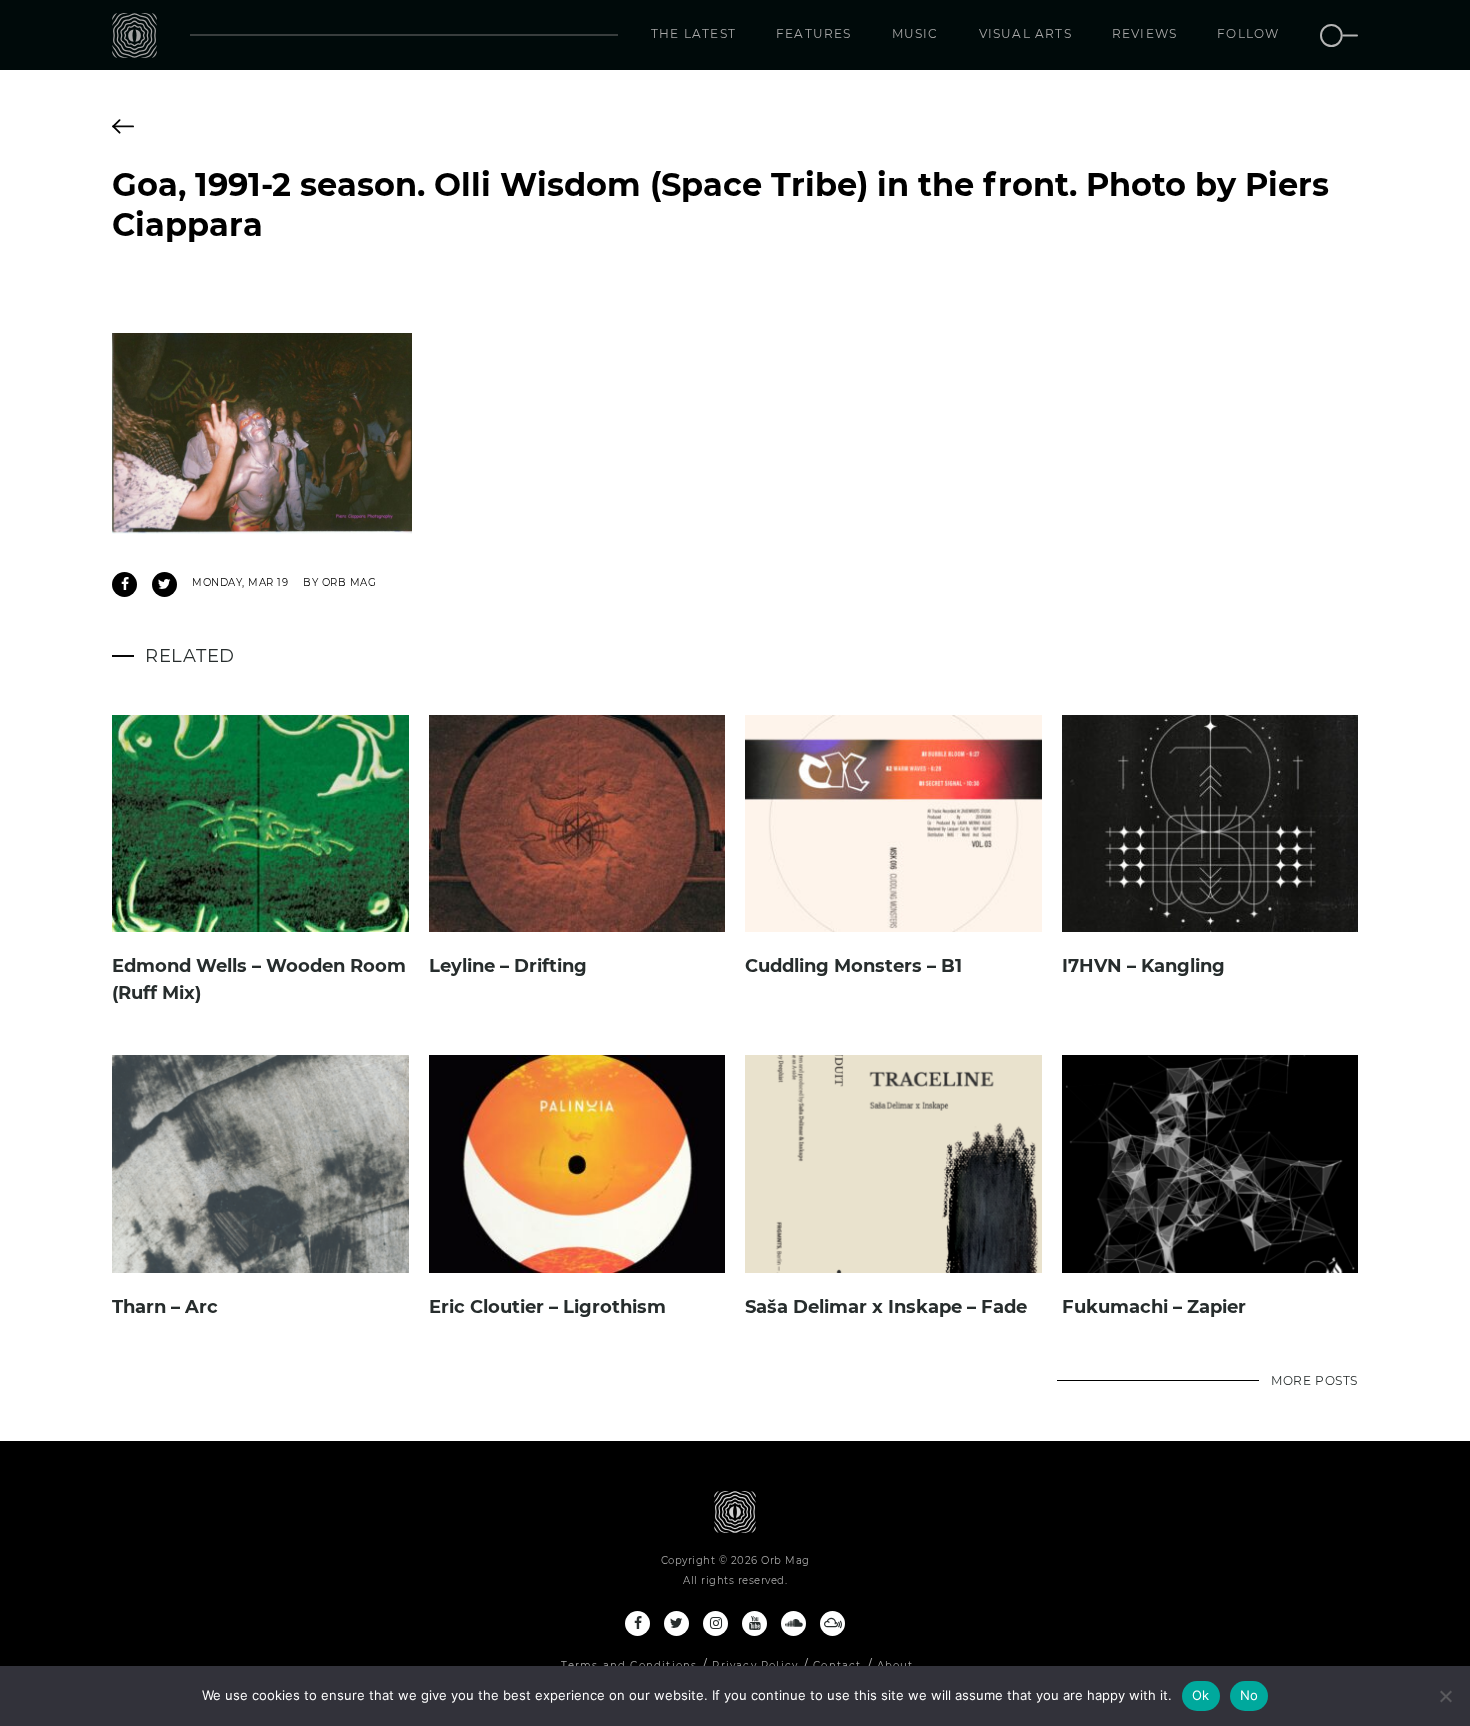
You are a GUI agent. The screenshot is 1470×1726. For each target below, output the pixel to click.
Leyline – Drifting (508, 966)
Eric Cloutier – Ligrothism (547, 1307)
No (1249, 1695)
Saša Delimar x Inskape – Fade (886, 1307)
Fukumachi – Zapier (1154, 1307)
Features (814, 33)
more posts (1314, 1380)
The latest (693, 33)
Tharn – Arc (165, 1307)
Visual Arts (1025, 33)
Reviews (1144, 33)
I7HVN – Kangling (1143, 966)
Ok (1201, 1695)
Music (915, 33)
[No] (1445, 1696)
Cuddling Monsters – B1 (853, 966)
